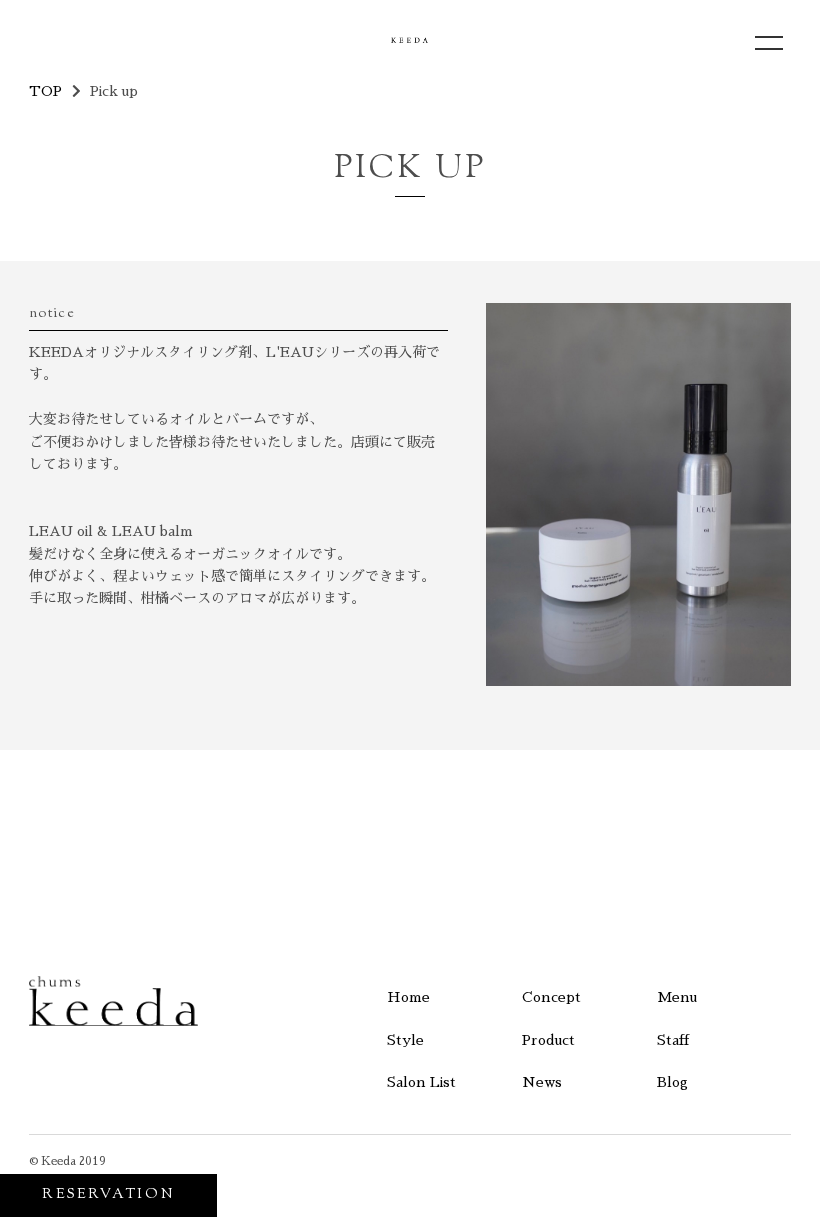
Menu (677, 997)
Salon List (421, 1082)
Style (405, 1040)
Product (548, 1040)
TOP (45, 91)
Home (408, 997)
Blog (672, 1082)
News (542, 1082)
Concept (551, 997)
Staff (673, 1040)
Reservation (108, 1195)
